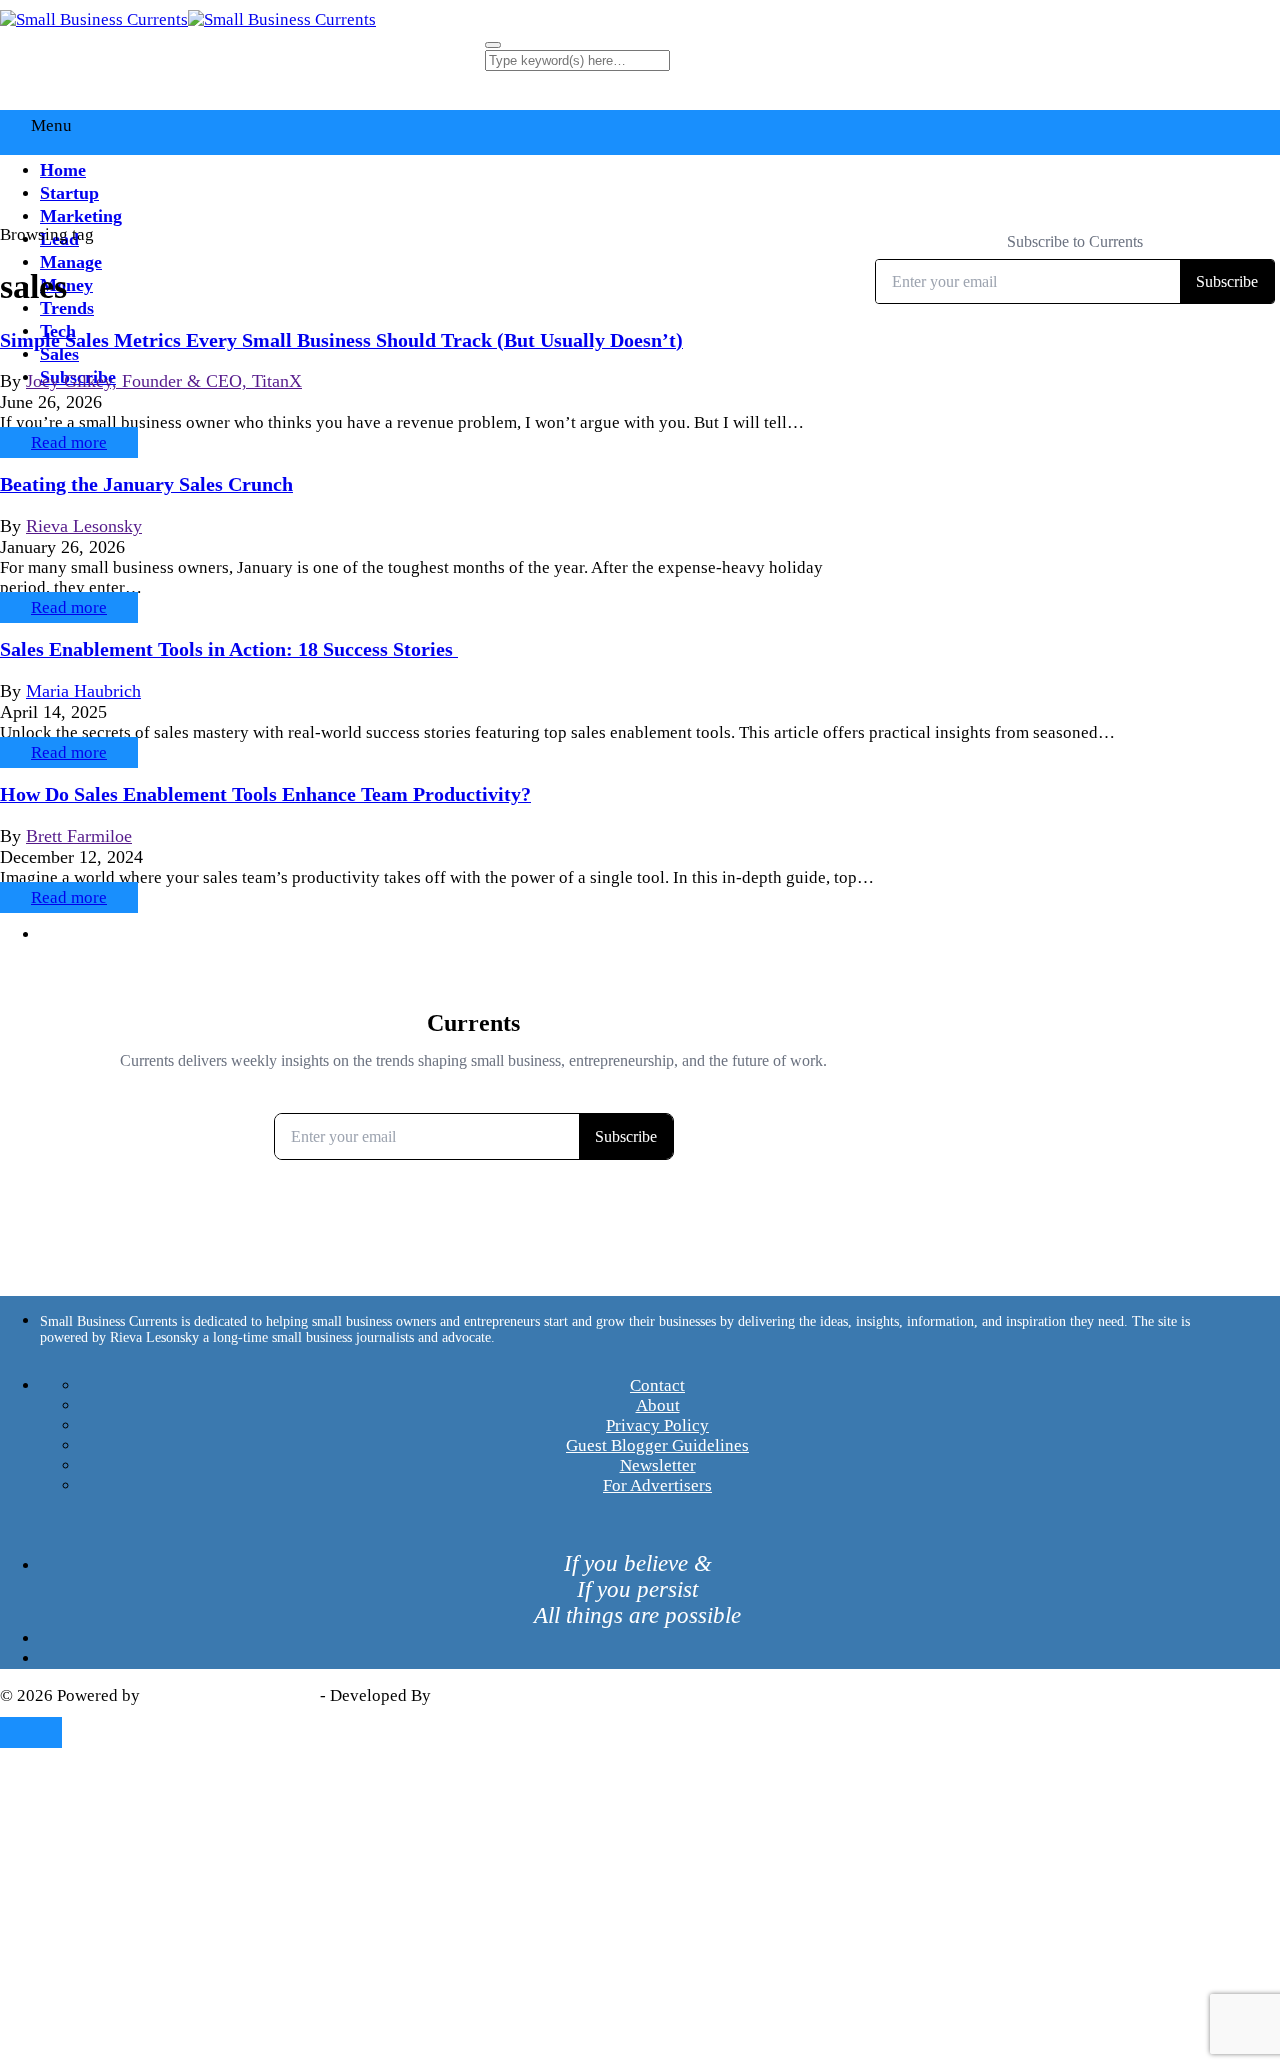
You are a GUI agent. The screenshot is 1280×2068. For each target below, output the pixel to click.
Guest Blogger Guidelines (657, 1445)
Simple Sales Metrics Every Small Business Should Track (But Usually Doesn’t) (341, 340)
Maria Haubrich (83, 691)
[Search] (493, 45)
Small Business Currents (230, 1695)
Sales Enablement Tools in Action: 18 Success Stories (229, 649)
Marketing (81, 216)
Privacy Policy (657, 1425)
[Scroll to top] (31, 1732)
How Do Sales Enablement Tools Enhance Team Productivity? (265, 794)
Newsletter (658, 1465)
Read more (69, 442)
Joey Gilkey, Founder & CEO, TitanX (164, 381)
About (658, 1405)
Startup (69, 193)
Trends (67, 308)
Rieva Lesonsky (84, 526)
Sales (59, 354)
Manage (71, 262)
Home (63, 170)
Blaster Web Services (510, 1695)
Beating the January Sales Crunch (146, 484)
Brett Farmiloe (79, 836)
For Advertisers (657, 1485)
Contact (657, 1385)
